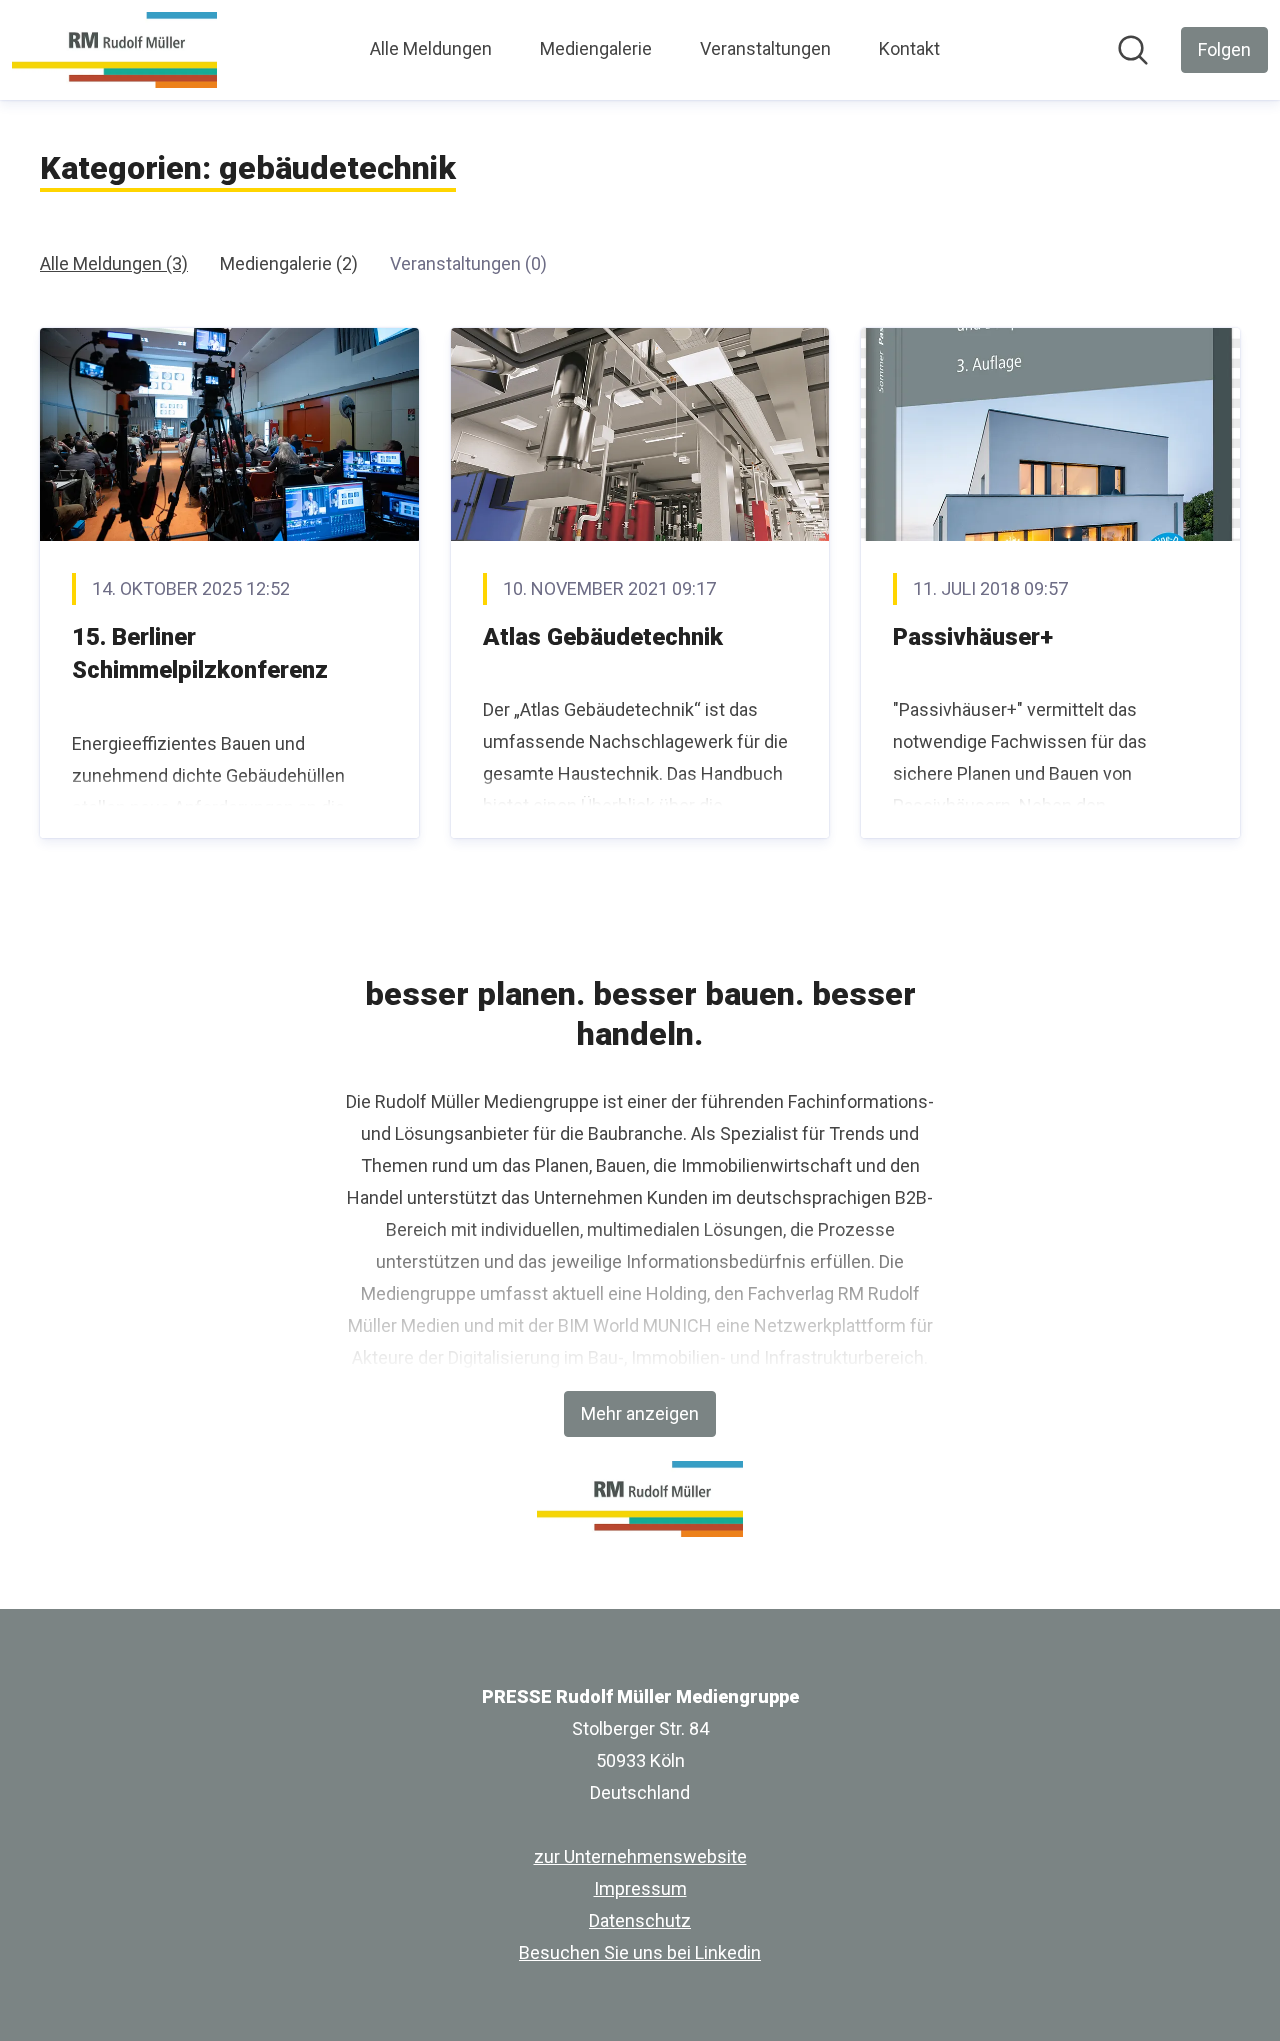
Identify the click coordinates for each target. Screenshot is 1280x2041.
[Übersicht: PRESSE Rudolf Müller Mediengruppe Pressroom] (114, 50)
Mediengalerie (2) (289, 263)
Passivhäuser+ (973, 637)
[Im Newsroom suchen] (1133, 50)
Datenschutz (640, 1920)
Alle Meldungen (431, 48)
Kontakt (909, 48)
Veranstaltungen (765, 48)
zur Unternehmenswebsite (640, 1856)
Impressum (640, 1888)
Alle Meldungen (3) (114, 263)
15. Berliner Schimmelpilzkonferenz (200, 654)
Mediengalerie (596, 48)
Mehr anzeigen (640, 1413)
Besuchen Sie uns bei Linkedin (640, 1952)
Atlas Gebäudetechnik (603, 637)
